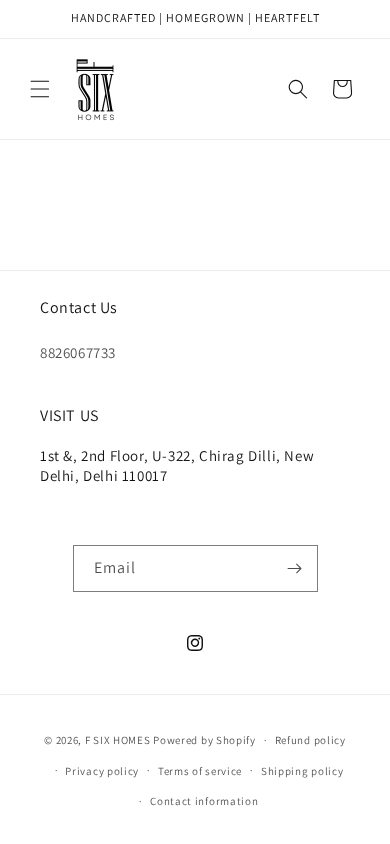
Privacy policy (102, 771)
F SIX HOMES (118, 740)
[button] (40, 89)
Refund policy (310, 740)
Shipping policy (302, 771)
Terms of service (200, 771)
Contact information (204, 801)
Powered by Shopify (204, 740)
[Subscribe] (295, 568)
